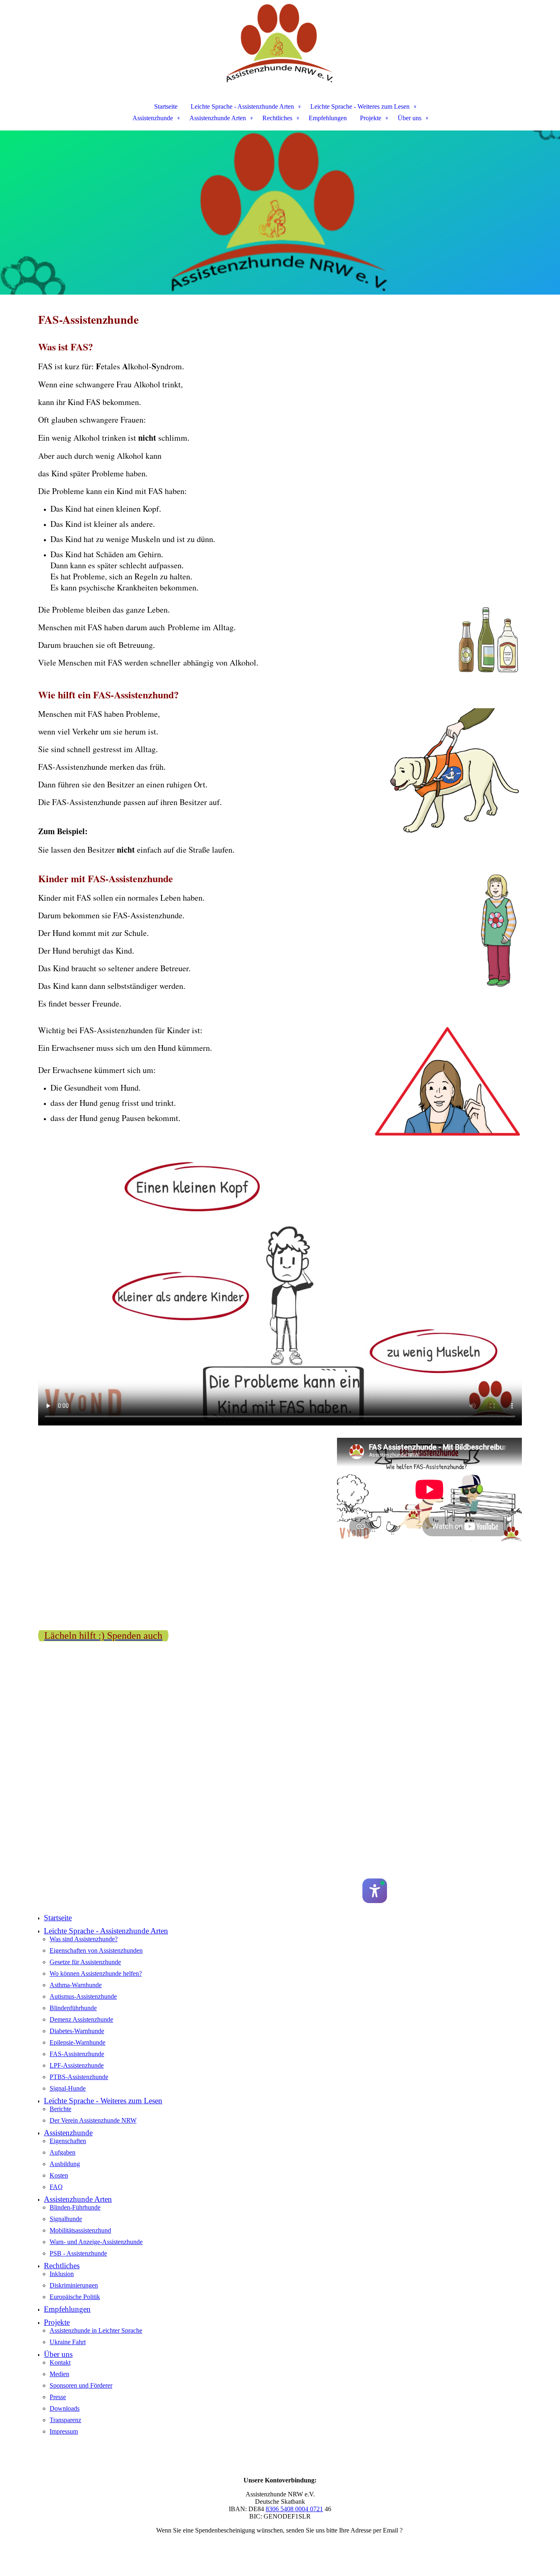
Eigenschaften (68, 2141)
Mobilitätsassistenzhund (80, 2230)
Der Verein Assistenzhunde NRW (93, 2120)
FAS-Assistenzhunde (77, 2054)
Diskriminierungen (74, 2285)
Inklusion (62, 2274)
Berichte (60, 2109)
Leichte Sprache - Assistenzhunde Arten (242, 106)
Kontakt (60, 2362)
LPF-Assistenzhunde (77, 2065)
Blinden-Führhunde (75, 2207)
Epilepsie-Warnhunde (77, 2042)
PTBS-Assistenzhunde (79, 2077)
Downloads (65, 2408)
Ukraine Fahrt (68, 2342)
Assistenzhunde (153, 118)
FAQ (56, 2187)
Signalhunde (66, 2219)
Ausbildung (65, 2164)
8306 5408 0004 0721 (294, 2509)
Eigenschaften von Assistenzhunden (96, 1950)
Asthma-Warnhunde (76, 1985)
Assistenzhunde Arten (218, 118)
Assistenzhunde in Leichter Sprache (96, 2330)
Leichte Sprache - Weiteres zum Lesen (360, 106)
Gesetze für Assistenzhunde (85, 1962)
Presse (58, 2397)
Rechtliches (277, 118)
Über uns (410, 118)
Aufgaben (63, 2152)
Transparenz (65, 2420)
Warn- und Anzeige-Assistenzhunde (96, 2242)
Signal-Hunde (68, 2088)
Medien (59, 2374)
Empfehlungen (328, 118)
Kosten (59, 2175)
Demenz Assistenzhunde (81, 2019)
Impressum (64, 2431)
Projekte (371, 118)
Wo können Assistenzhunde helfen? (96, 1973)
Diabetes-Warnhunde (77, 2031)
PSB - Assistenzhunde (78, 2253)
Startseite (166, 106)
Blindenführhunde (73, 2008)
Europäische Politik (75, 2297)
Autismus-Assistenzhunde (83, 1996)
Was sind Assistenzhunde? (84, 1939)
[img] (280, 43)
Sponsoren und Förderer (81, 2385)
